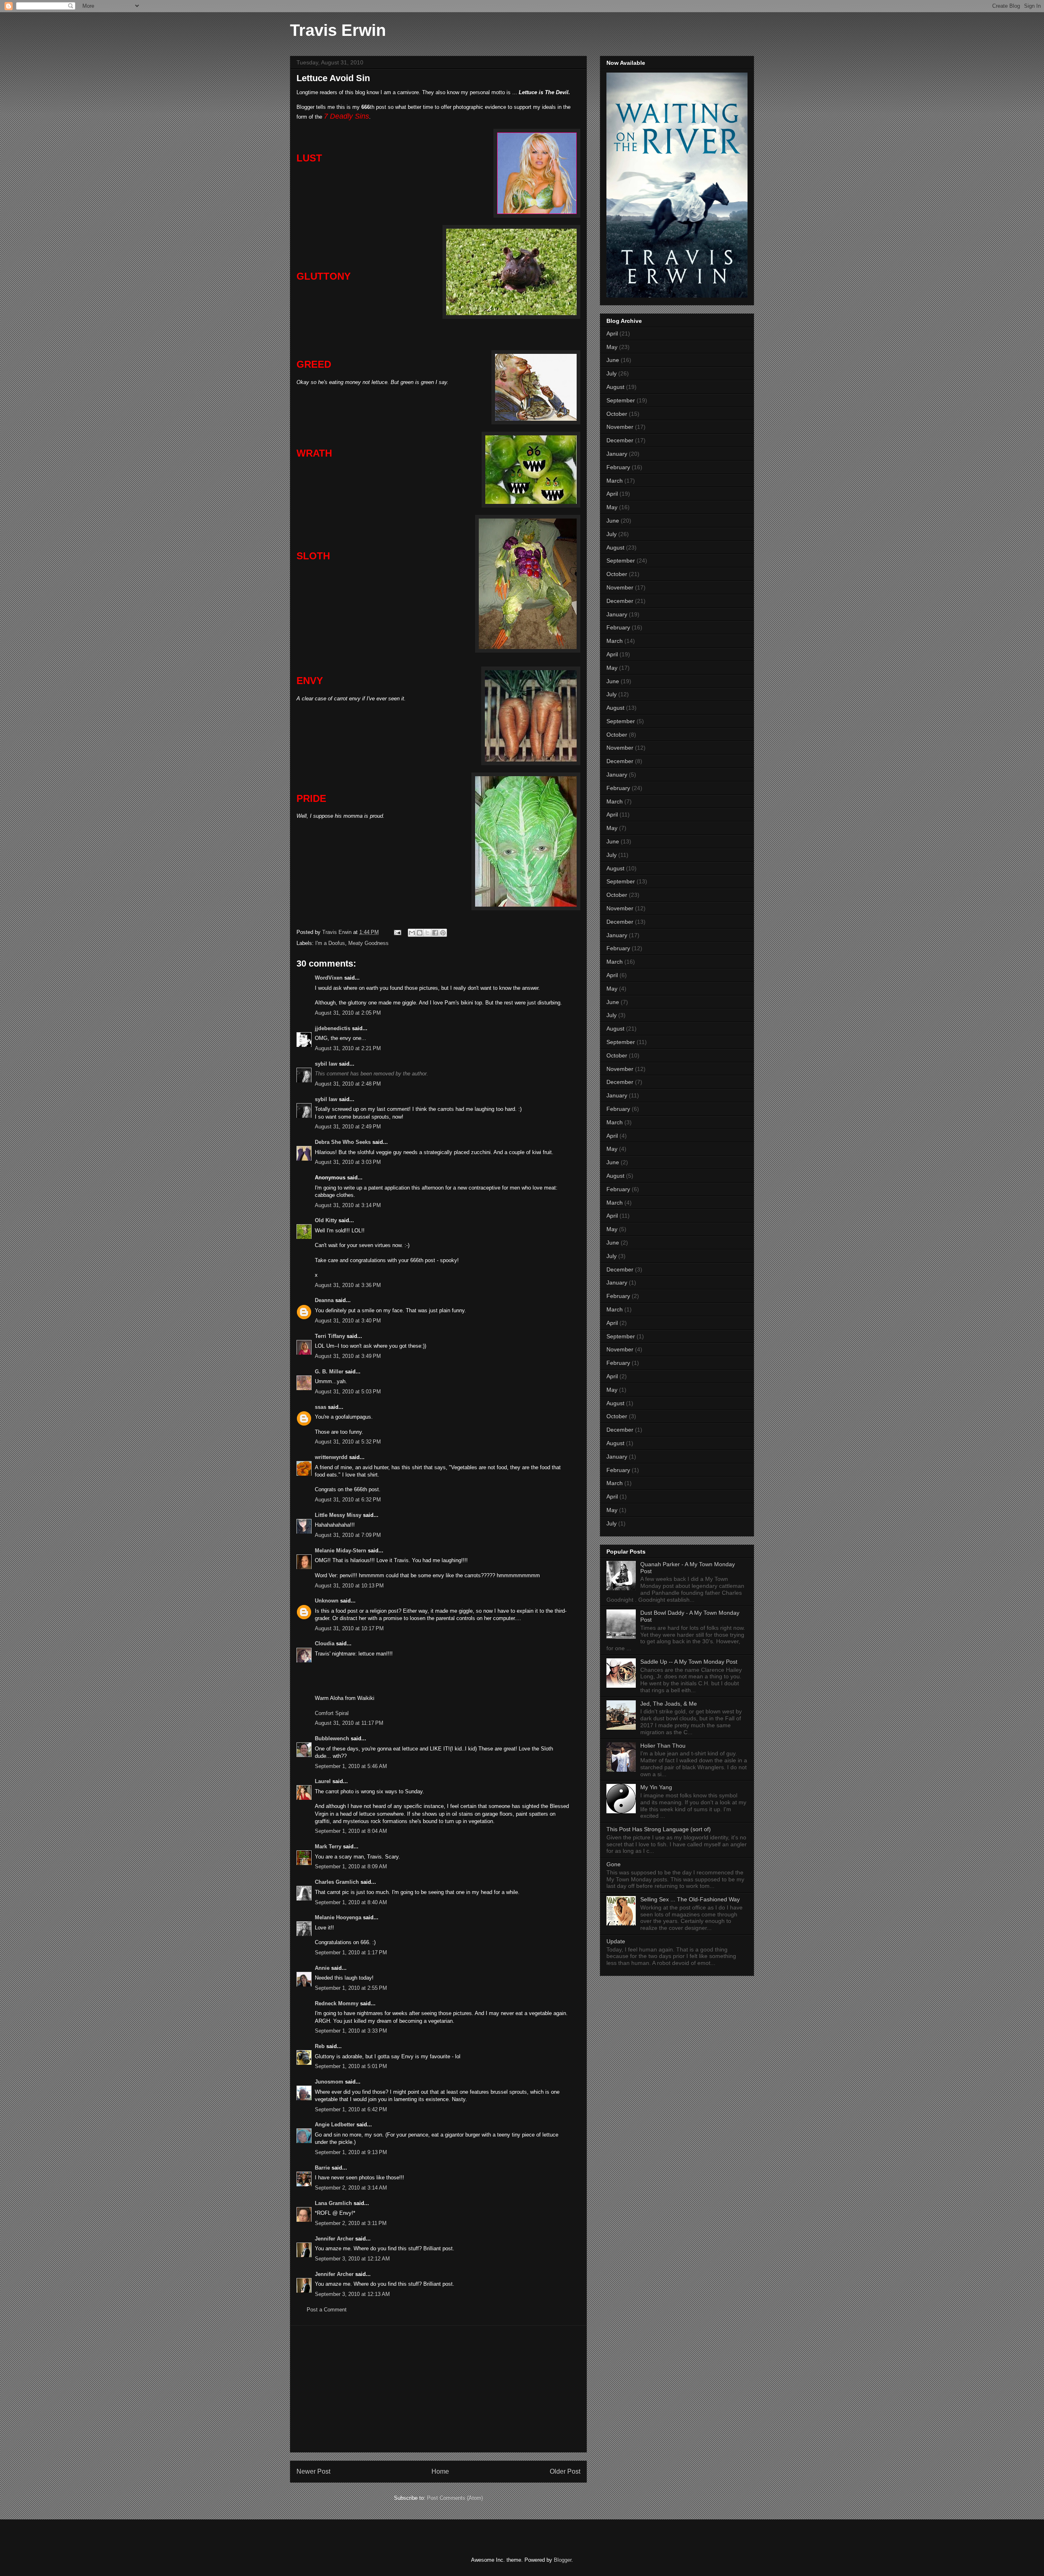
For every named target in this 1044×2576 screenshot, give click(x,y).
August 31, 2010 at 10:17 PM (349, 1628)
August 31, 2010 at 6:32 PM (348, 1500)
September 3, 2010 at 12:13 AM (352, 2294)
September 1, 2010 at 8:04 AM (351, 1831)
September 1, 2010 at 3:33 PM (351, 2031)
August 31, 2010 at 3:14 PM (348, 1205)
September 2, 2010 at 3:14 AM (351, 2188)
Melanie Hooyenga (338, 1917)
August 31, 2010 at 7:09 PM (348, 1535)
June (613, 360)
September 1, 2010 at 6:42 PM (351, 2109)
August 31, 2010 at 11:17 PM (349, 1723)
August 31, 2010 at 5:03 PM (348, 1392)
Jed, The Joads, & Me (669, 1704)
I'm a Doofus (330, 943)
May (612, 347)
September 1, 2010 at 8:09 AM (351, 1866)
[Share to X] (427, 933)
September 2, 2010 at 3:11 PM (351, 2223)
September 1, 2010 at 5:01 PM (351, 2066)
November (620, 427)
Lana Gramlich (333, 2203)
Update (616, 1941)
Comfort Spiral (332, 1713)
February (618, 467)
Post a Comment (327, 2310)
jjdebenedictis (333, 1028)
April (612, 333)
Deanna (324, 1300)
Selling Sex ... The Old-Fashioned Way (690, 1899)
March (615, 481)
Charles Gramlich (337, 1882)
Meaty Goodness (368, 943)
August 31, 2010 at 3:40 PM (348, 1321)
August (615, 387)
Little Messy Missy (338, 1515)
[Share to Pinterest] (443, 933)
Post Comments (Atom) (455, 2498)
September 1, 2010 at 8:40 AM (351, 1902)
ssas (321, 1407)
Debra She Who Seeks (343, 1142)
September (621, 400)
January (617, 454)
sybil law (326, 1064)
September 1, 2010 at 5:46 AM (351, 1766)
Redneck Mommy (337, 2003)
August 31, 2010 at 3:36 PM (348, 1285)
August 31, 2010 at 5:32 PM (348, 1442)
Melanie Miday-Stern (341, 1551)
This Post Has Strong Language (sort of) (659, 1829)
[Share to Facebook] (435, 933)
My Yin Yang (656, 1787)
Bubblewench (332, 1738)
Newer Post (313, 2471)
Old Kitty (326, 1220)
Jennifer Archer (334, 2239)
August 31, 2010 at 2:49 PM (348, 1127)
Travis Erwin (338, 30)
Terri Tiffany (330, 1336)
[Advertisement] (438, 2389)
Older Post (565, 2471)
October (617, 414)
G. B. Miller (329, 1372)
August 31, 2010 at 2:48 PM (348, 1084)
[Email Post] (397, 932)
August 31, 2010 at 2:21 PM (348, 1048)
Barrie (322, 2168)
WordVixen (329, 978)
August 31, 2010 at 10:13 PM (349, 1586)
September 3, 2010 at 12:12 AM (352, 2259)
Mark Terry (328, 1846)
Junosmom (329, 2082)
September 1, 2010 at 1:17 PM (351, 1952)
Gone (614, 1864)
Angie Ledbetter (335, 2125)
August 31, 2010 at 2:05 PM (348, 1013)
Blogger (563, 2560)
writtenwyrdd (331, 1457)
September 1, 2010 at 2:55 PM (351, 1988)
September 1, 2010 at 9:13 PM (351, 2152)
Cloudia (325, 1643)
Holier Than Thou (663, 1746)
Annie (322, 1968)
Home (440, 2471)
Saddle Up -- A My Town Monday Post (689, 1662)
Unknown (327, 1601)
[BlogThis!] (420, 933)
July (612, 373)
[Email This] (412, 933)
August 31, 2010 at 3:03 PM (348, 1162)
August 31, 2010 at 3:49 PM (348, 1356)
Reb (320, 2046)
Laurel (323, 1781)
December (620, 440)
